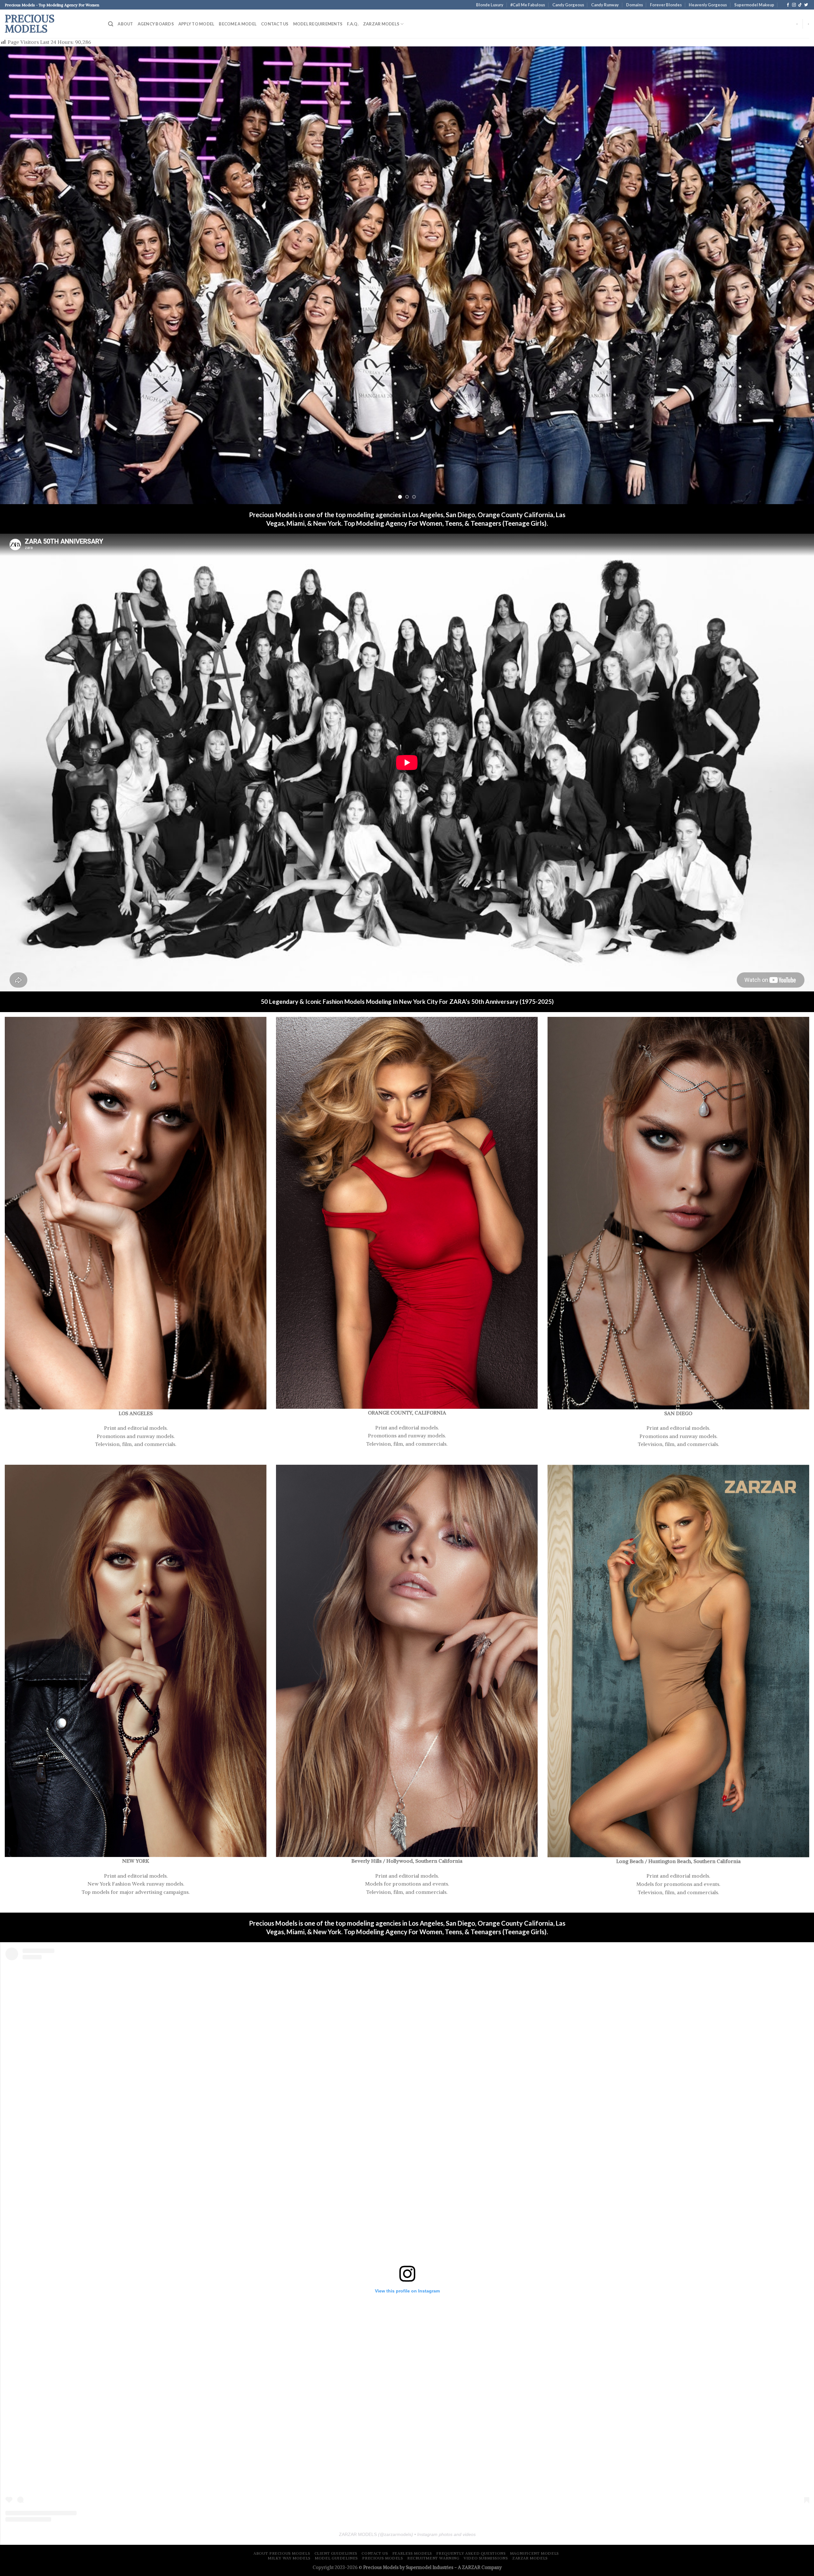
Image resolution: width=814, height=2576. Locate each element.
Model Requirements (318, 24)
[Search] (111, 24)
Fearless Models (412, 2553)
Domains (635, 5)
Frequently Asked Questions (471, 2553)
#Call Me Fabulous (528, 5)
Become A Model (238, 24)
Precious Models (30, 24)
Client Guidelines (336, 2553)
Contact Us (275, 24)
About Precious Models (282, 2553)
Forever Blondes (666, 5)
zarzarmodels (398, 2534)
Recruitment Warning (433, 2558)
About (125, 24)
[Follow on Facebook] (788, 5)
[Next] (790, 275)
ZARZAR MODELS (381, 24)
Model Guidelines (336, 2558)
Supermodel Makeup (754, 5)
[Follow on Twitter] (806, 5)
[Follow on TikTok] (800, 5)
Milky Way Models (289, 2558)
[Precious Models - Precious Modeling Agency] (136, 1213)
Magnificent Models (535, 2553)
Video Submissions (486, 2558)
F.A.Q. (353, 24)
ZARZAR (471, 2567)
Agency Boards (156, 24)
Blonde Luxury (490, 5)
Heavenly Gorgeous (708, 5)
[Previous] (24, 275)
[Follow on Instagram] (794, 5)
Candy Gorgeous (568, 5)
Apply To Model (197, 24)
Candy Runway (605, 5)
